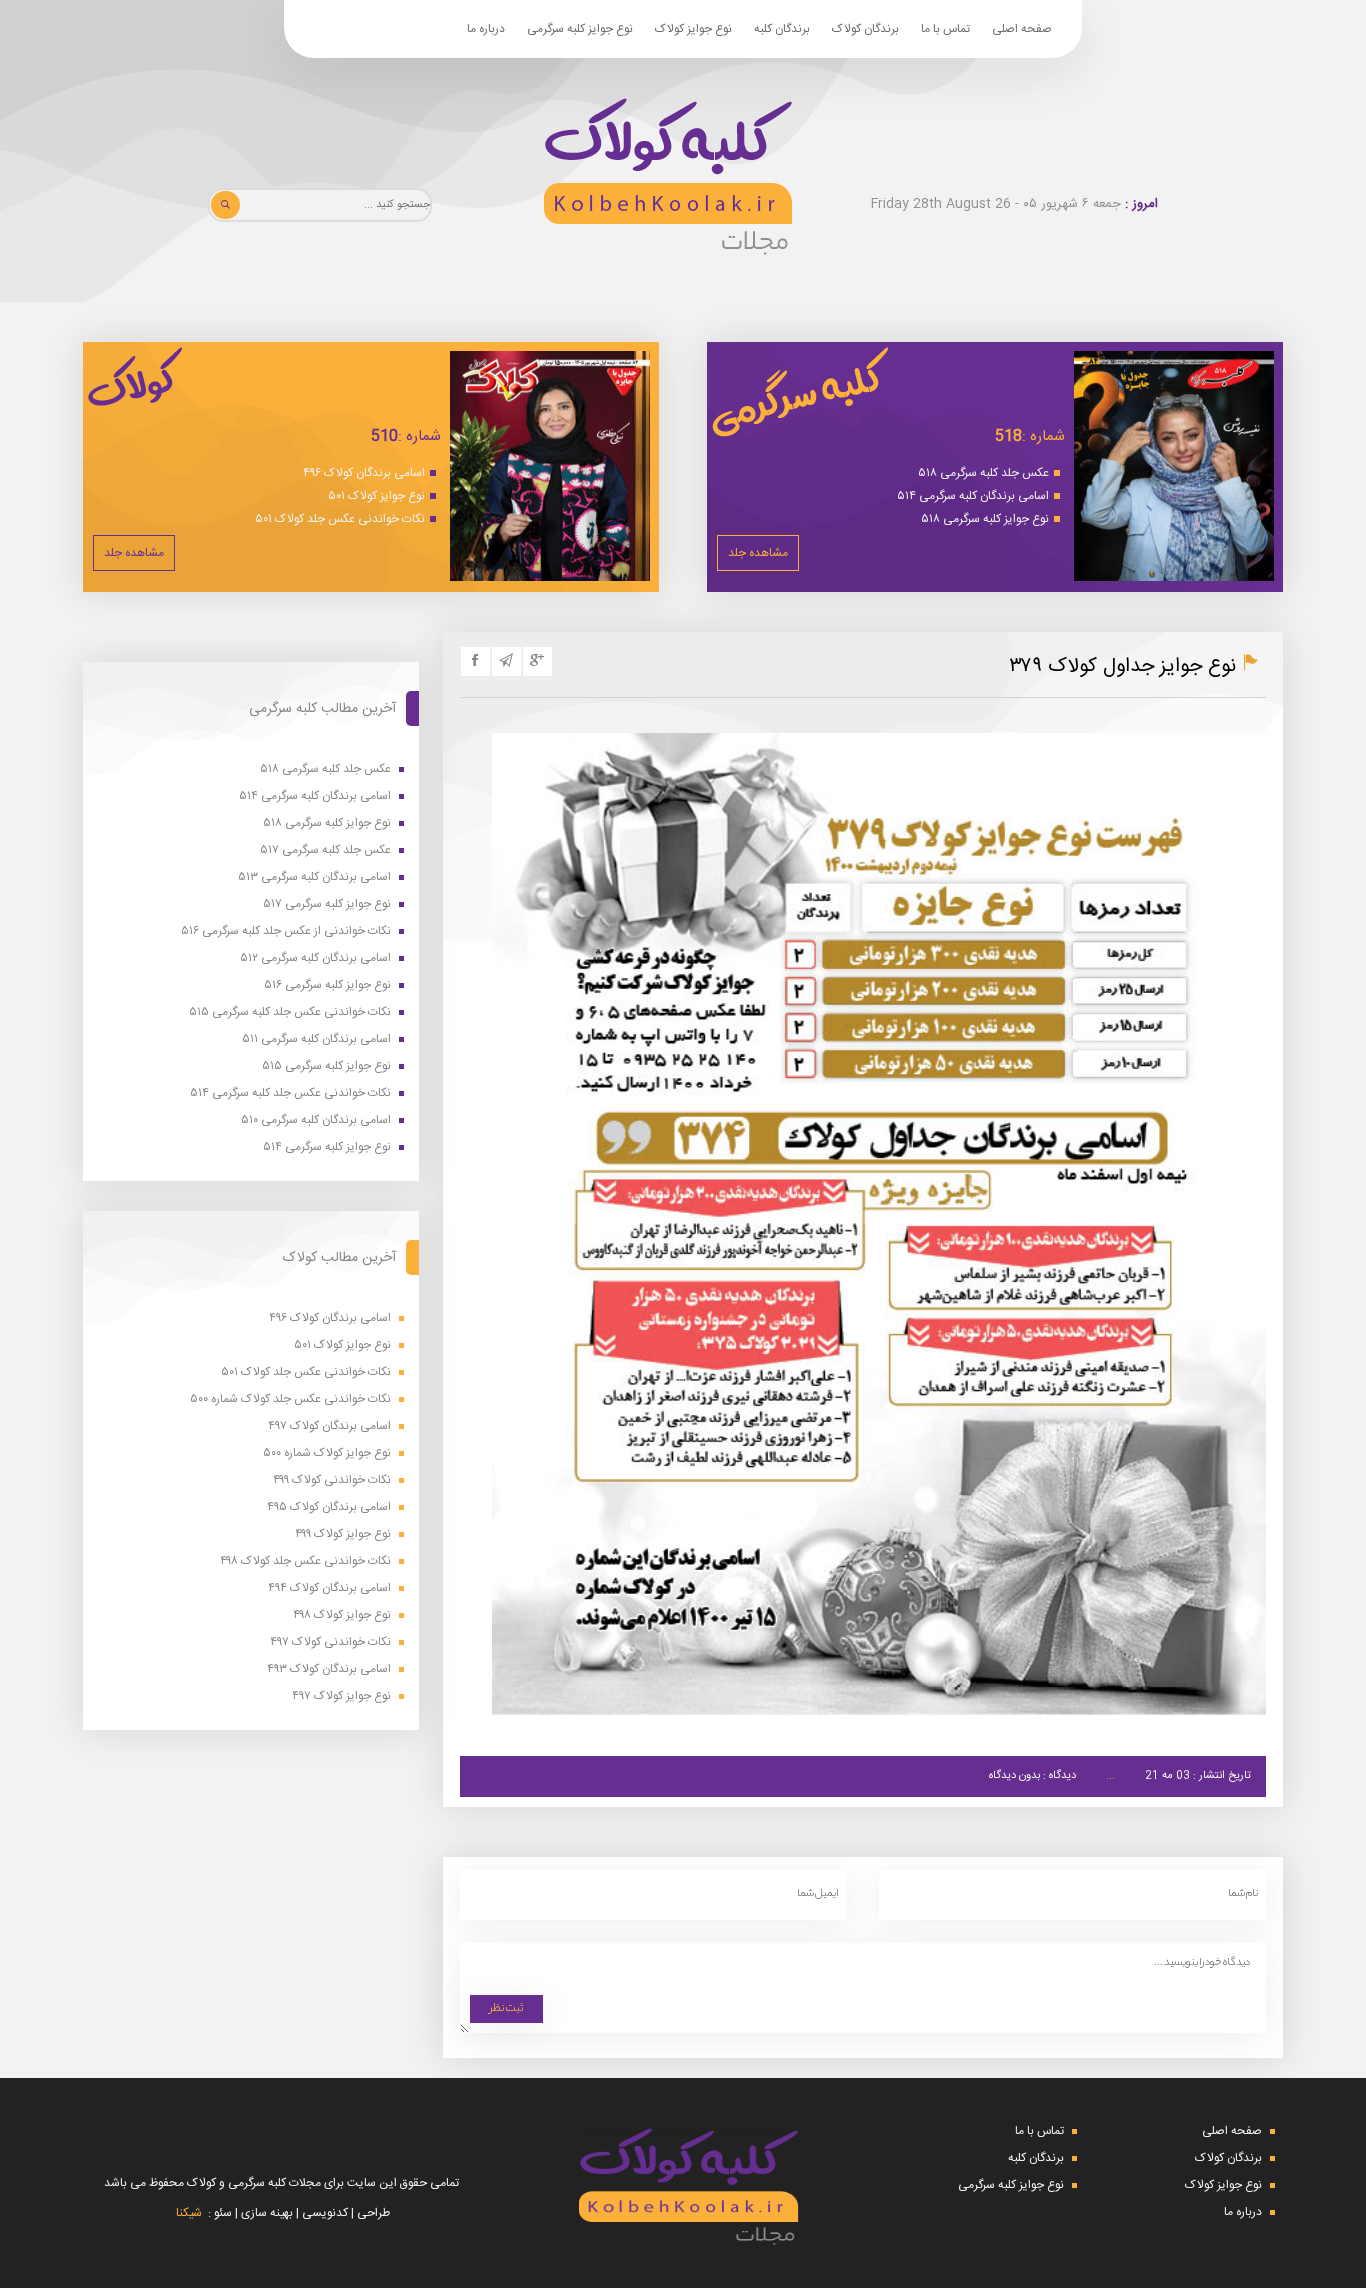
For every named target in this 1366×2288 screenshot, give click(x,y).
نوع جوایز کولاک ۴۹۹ (343, 1534)
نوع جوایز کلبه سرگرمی (580, 29)
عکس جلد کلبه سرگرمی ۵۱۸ (983, 473)
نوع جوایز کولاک (693, 29)
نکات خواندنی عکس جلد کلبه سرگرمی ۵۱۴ (290, 1093)
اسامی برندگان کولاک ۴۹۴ (329, 1588)
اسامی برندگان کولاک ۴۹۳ (329, 1669)
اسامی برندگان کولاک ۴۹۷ (329, 1426)
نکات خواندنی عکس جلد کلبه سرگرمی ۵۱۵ (290, 1012)
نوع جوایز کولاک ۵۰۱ (376, 496)
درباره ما (486, 29)
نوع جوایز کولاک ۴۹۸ (342, 1615)
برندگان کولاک (865, 29)
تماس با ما (945, 29)
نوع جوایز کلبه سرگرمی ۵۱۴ (327, 1147)
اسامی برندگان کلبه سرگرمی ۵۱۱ (316, 1039)
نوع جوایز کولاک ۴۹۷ (341, 1696)
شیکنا (189, 2213)
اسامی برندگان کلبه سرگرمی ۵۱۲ (315, 958)
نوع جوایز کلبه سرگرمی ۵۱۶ (327, 985)
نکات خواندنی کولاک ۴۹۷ (330, 1642)
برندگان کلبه (782, 29)
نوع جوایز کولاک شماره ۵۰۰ (327, 1453)
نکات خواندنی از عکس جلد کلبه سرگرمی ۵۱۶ (286, 931)
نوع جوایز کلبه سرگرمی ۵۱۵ (326, 1066)
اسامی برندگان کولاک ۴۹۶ (364, 473)
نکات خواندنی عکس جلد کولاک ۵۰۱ (340, 519)
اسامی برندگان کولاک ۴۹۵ (329, 1507)
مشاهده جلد (758, 553)
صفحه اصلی (1022, 29)
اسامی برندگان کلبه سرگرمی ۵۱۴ (973, 496)
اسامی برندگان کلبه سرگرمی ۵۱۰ (316, 1120)
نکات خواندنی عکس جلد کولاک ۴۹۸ (305, 1561)
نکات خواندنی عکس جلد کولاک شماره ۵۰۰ (290, 1399)
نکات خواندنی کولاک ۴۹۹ (332, 1480)
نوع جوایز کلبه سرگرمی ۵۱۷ (327, 904)
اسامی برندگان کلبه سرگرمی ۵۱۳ (314, 877)
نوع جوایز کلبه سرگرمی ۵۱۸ (985, 519)
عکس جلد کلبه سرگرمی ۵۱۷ (325, 850)
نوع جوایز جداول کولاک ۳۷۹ (1122, 666)
